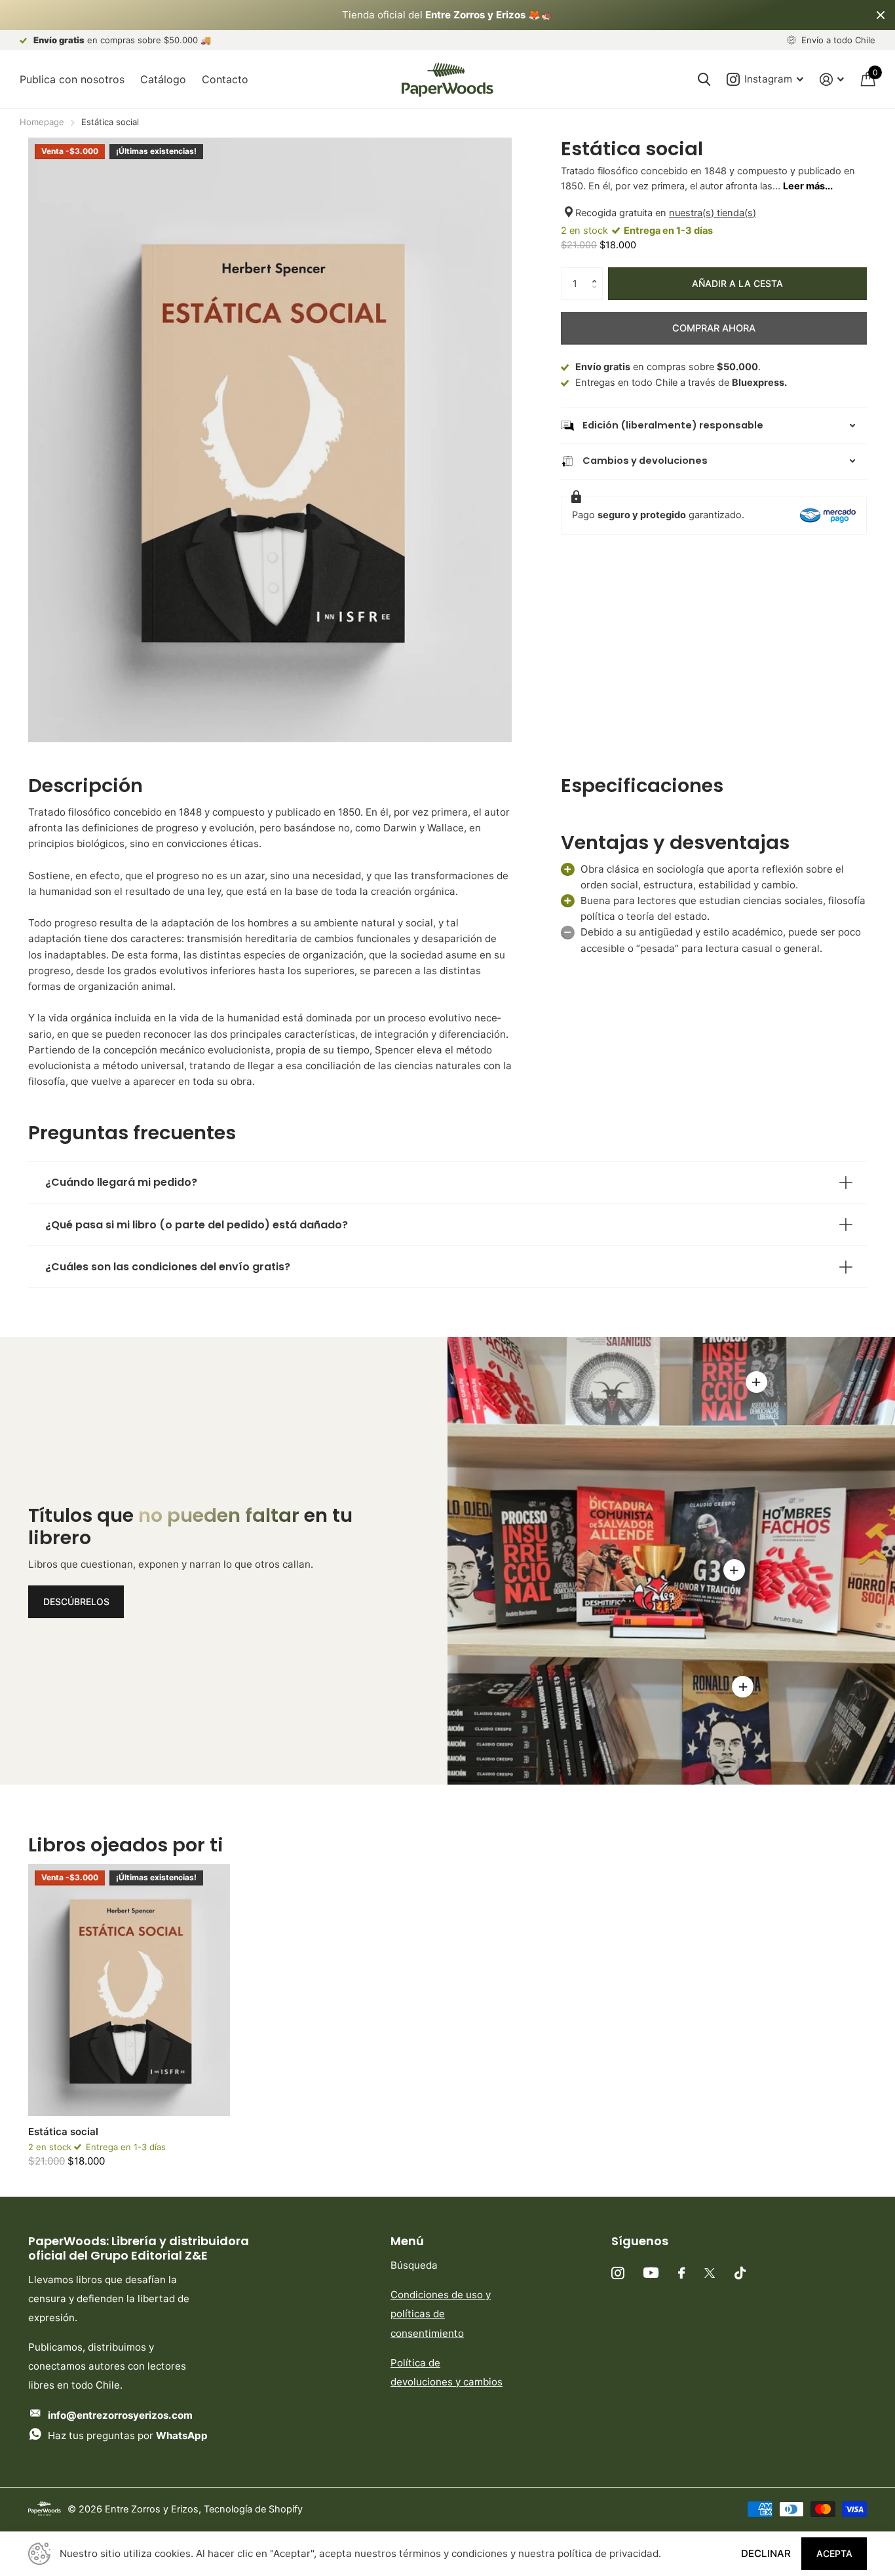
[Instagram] (618, 2273)
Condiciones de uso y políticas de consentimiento (441, 2314)
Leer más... (808, 186)
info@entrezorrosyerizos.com (120, 2415)
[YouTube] (651, 2273)
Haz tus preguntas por (128, 2435)
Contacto (225, 79)
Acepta (834, 2553)
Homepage (42, 122)
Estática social (63, 2131)
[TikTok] (740, 2273)
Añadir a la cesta (737, 283)
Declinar (766, 2553)
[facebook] (681, 2273)
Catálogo (163, 79)
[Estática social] (129, 1990)
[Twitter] (710, 2273)
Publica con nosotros (72, 79)
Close (881, 15)
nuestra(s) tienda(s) (713, 213)
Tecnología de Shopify (253, 2509)
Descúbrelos (76, 1601)
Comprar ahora (714, 328)
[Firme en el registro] (832, 80)
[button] (598, 272)
